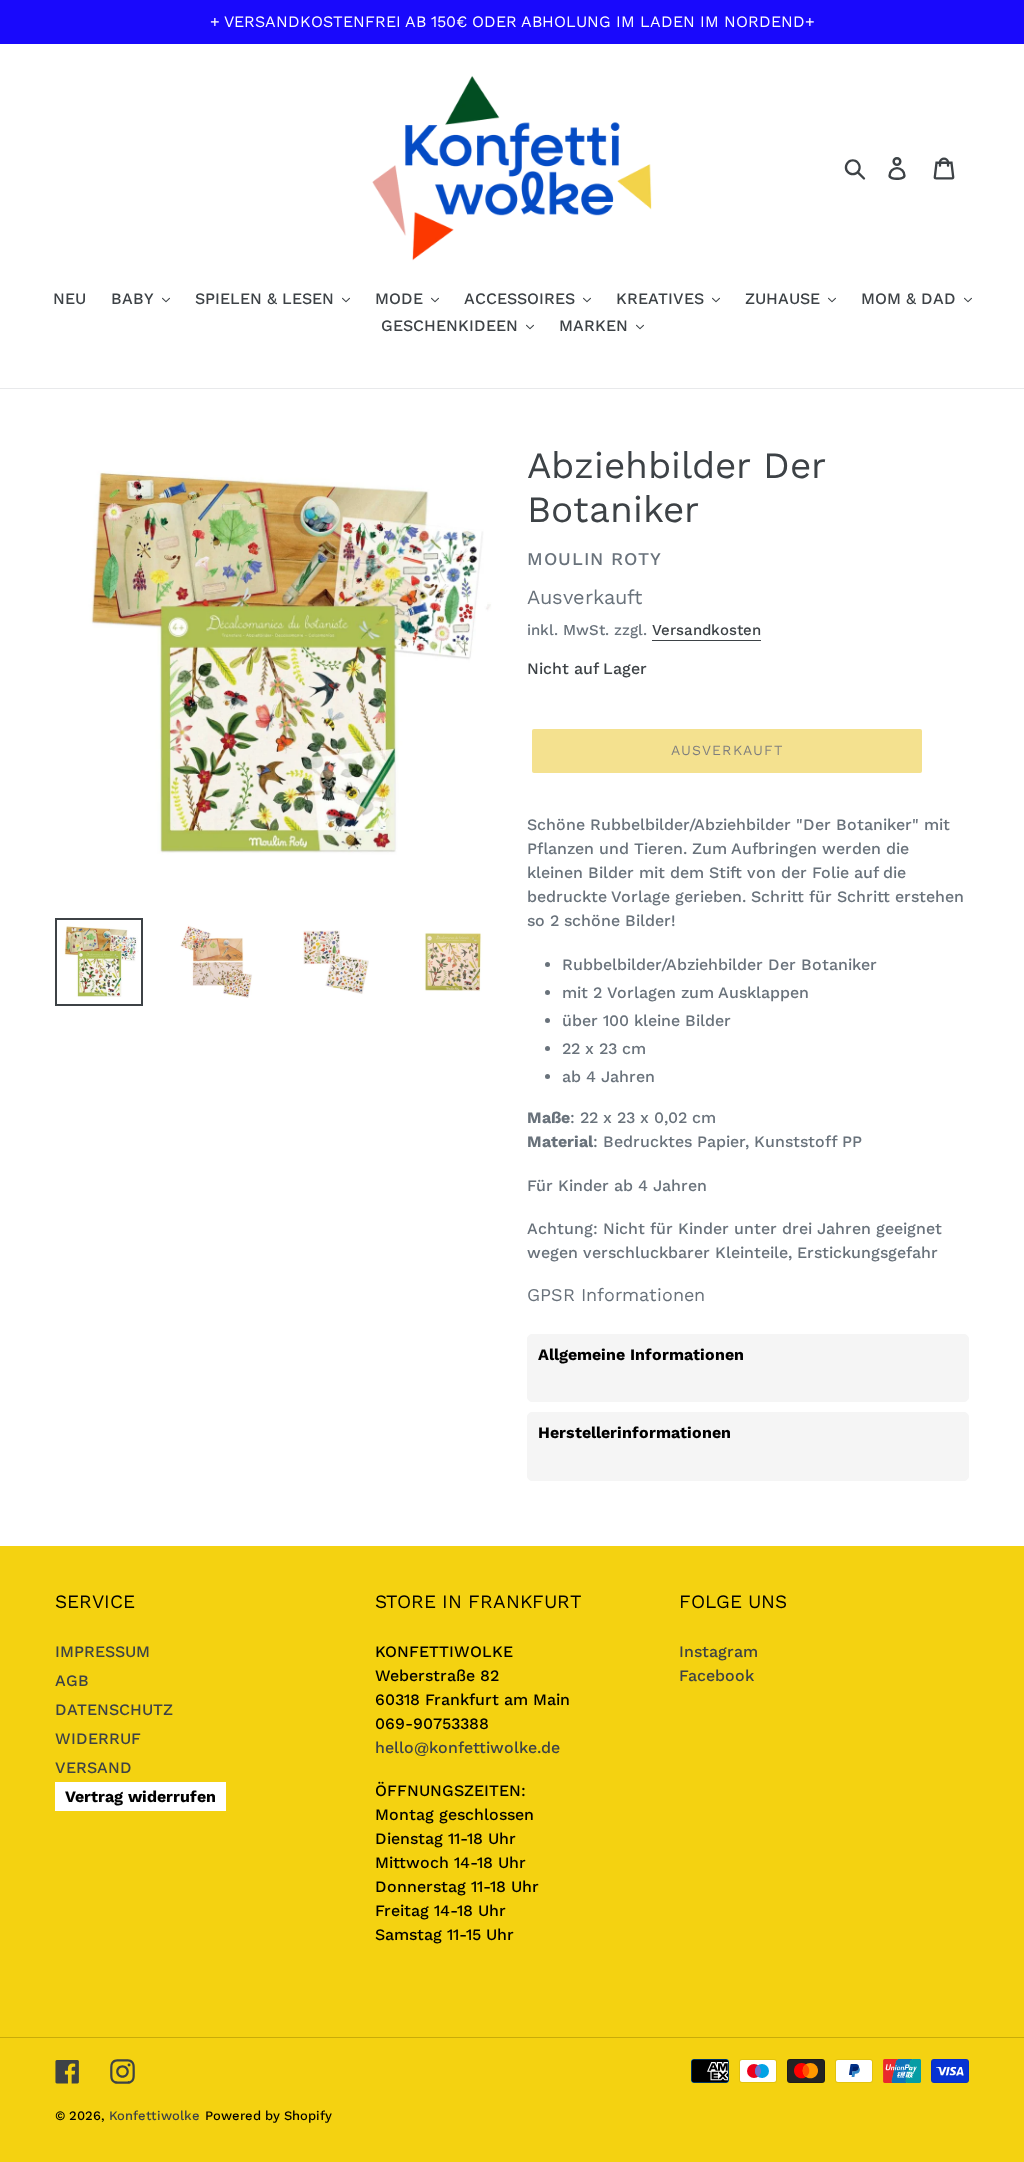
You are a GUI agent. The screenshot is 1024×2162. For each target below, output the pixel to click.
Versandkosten (706, 630)
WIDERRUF (98, 1738)
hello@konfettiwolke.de (467, 1747)
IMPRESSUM (102, 1651)
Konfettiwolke (154, 2115)
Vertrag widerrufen (140, 1796)
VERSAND (93, 1767)
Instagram (718, 1651)
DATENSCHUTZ (114, 1709)
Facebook (716, 1675)
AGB (72, 1680)
